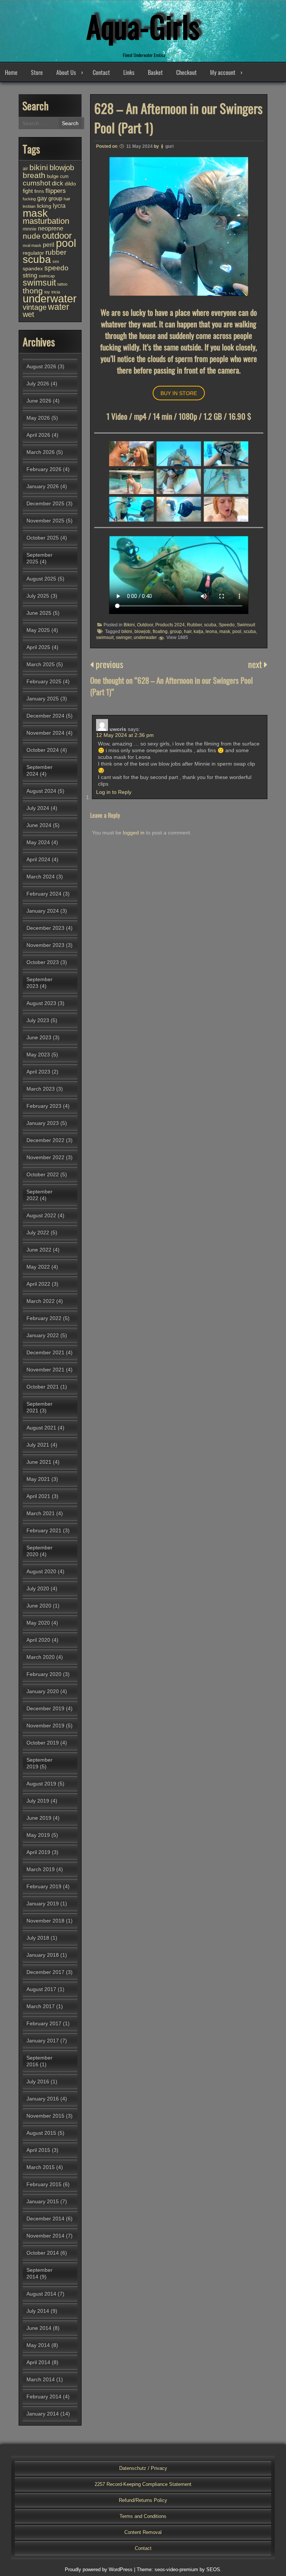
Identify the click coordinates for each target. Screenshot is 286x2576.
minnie (30, 229)
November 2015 (45, 2116)
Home (11, 72)
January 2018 (43, 1955)
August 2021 (41, 1428)
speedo (56, 268)
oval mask (32, 245)
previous (108, 664)
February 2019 (44, 1886)
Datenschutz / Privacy (143, 2468)
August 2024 (41, 791)
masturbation (46, 221)
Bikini (129, 625)
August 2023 (41, 1003)
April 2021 (38, 1496)
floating (160, 632)
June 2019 (39, 1818)
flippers (56, 191)
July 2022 (38, 1233)
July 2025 (38, 596)
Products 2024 (170, 625)
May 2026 (38, 418)
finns (39, 191)
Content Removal (143, 2532)
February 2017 (44, 2023)
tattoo (62, 284)
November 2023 (45, 945)
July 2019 (38, 1801)
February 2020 (44, 1674)
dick (58, 183)
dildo (70, 184)
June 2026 (39, 401)
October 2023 (43, 962)
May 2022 (38, 1267)
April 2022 (38, 1284)
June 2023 (39, 1037)
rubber (56, 252)
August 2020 (41, 1571)
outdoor (57, 236)
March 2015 (41, 2167)
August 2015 (41, 2133)
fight (28, 191)
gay (42, 198)
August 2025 (41, 579)
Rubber (194, 625)
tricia (56, 292)
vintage (35, 307)
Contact (101, 72)
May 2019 (38, 1835)
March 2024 (41, 877)
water (59, 307)
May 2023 (38, 1055)
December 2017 (45, 1972)
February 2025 (44, 681)
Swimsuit (246, 625)
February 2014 (44, 2397)
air (25, 169)
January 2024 (43, 911)
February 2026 (44, 469)
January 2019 (43, 1904)
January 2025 (43, 699)
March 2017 (41, 2006)
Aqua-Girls (143, 26)
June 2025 (39, 613)
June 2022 (39, 1250)
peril (49, 245)
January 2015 (43, 2201)
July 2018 (38, 1938)
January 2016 (43, 2099)
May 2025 (38, 630)
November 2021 (45, 1370)
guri (169, 146)
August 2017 (41, 1989)
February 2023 (44, 1106)
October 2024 (43, 750)
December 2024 (45, 716)
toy (47, 292)
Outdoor (145, 625)
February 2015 (44, 2184)
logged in (134, 833)
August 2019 (41, 1784)
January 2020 (43, 1691)
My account (223, 72)
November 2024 (45, 733)
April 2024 (38, 859)
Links (129, 72)
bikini (127, 632)
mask (225, 632)
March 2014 (41, 2379)
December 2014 (45, 2219)
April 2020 (38, 1640)
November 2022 (45, 1157)
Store (37, 72)
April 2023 (38, 1072)
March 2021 (41, 1513)
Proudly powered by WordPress (99, 2569)
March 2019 (41, 1869)
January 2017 (43, 2041)
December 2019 (45, 1708)
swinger (124, 637)
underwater (145, 637)
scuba (210, 625)
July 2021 (38, 1445)
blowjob (142, 632)
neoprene (51, 228)
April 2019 (38, 1852)
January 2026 (43, 486)
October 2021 (43, 1387)
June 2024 (39, 825)
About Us (66, 72)
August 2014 (41, 2294)
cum (64, 176)
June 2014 (39, 2328)
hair (188, 632)
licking (44, 206)
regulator (33, 253)
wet (28, 314)
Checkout (186, 72)
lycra (59, 206)
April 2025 (38, 647)
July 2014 (38, 2311)
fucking (29, 199)
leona (211, 632)
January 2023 (43, 1123)
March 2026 (41, 452)
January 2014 (43, 2414)
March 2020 (41, 1657)
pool (237, 632)
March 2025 (41, 664)
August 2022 (41, 1215)
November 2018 (45, 1921)
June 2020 (39, 1606)
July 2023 (38, 1020)
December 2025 (45, 503)
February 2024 (44, 894)
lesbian (29, 206)
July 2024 (38, 808)
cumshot (36, 183)
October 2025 (43, 538)
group (176, 632)
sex (56, 261)
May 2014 (38, 2345)
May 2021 (38, 1479)
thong (33, 291)
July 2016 (38, 2082)
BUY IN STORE (179, 393)
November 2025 (45, 521)
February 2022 (44, 1318)
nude (32, 236)
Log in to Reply (114, 792)
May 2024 (38, 842)
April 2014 (38, 2362)
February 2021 (44, 1530)
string (30, 275)
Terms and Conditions (143, 2516)
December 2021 (45, 1352)
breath (34, 175)
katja (198, 632)
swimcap (47, 276)
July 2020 (38, 1588)
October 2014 (43, 2253)
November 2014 (45, 2236)
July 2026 (38, 384)
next (256, 664)
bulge (53, 176)
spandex (33, 268)
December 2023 (45, 928)
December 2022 (45, 1140)
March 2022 (41, 1301)
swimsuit (105, 637)
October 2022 (43, 1174)
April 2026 (38, 435)
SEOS (213, 2569)
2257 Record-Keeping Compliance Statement (143, 2484)
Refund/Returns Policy (143, 2500)
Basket (155, 72)
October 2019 (43, 1743)
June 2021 (39, 1462)
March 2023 (41, 1089)
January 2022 (43, 1335)
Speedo (227, 625)
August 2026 (41, 366)
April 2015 (38, 2150)
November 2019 (45, 1726)
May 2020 (38, 1623)
